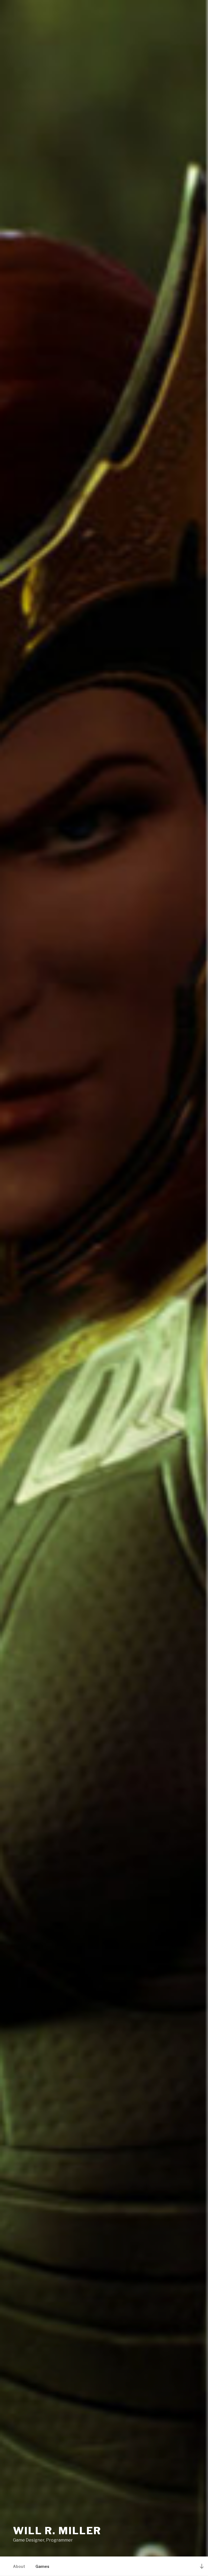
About (19, 2566)
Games (42, 2566)
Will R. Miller (57, 2531)
